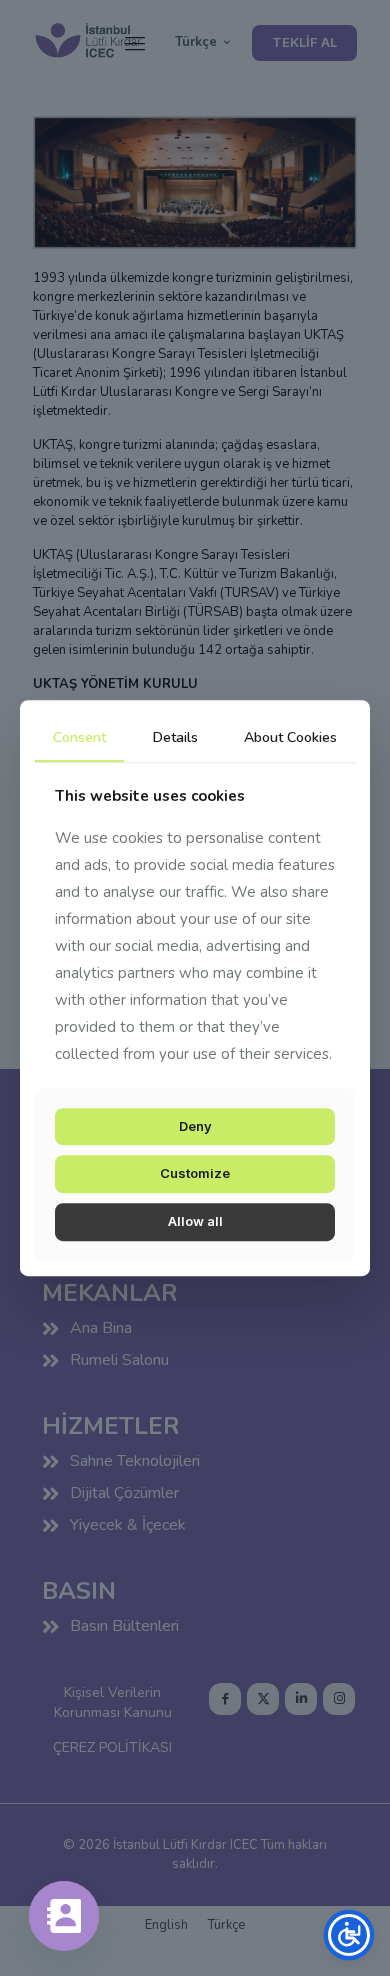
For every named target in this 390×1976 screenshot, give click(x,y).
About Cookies (290, 737)
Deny (195, 1126)
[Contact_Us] (64, 1916)
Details (175, 737)
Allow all (195, 1221)
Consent (79, 737)
